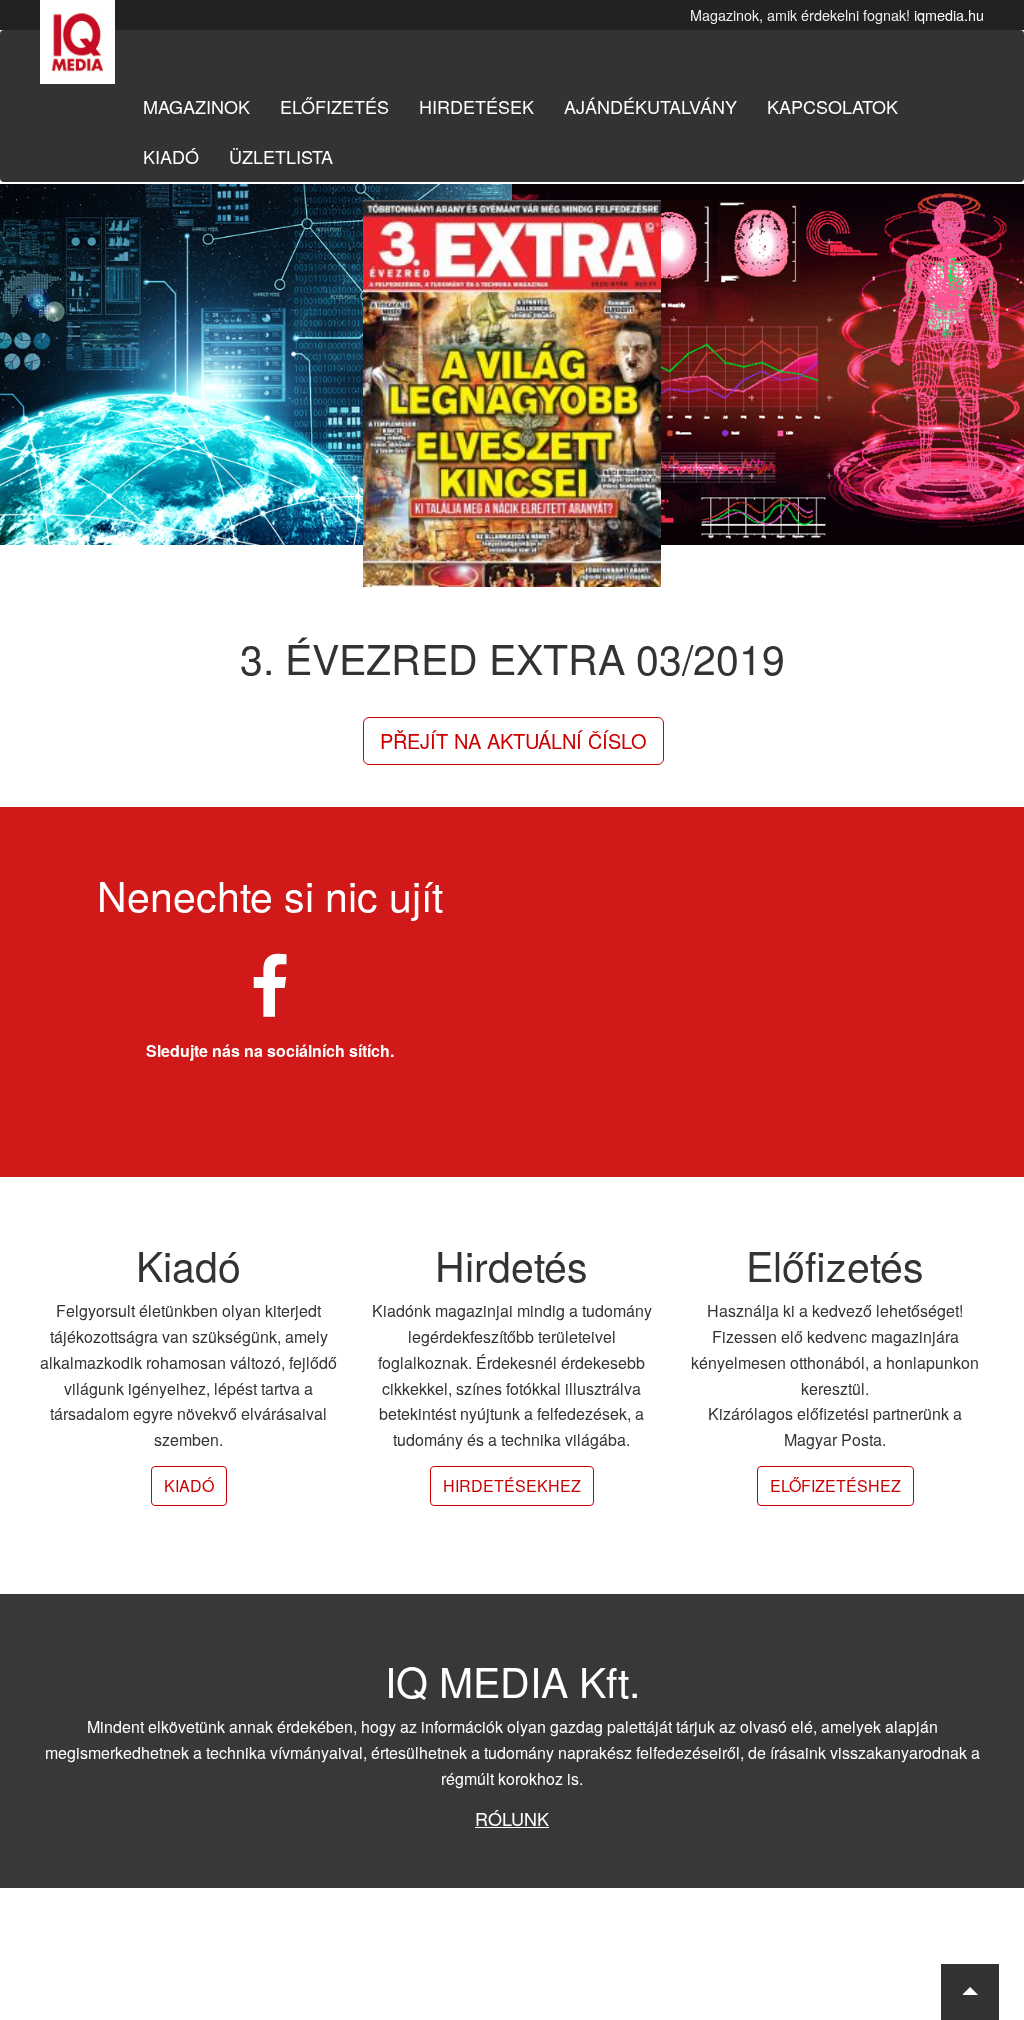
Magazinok (196, 106)
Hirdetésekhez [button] (512, 1485)
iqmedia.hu (949, 14)
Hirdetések (476, 106)
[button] (970, 1992)
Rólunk (512, 1818)
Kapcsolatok (832, 106)
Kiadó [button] (189, 1485)
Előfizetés (334, 106)
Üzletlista (281, 156)
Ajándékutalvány (650, 106)
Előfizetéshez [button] (835, 1485)
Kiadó (171, 156)
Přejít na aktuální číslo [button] (513, 740)
